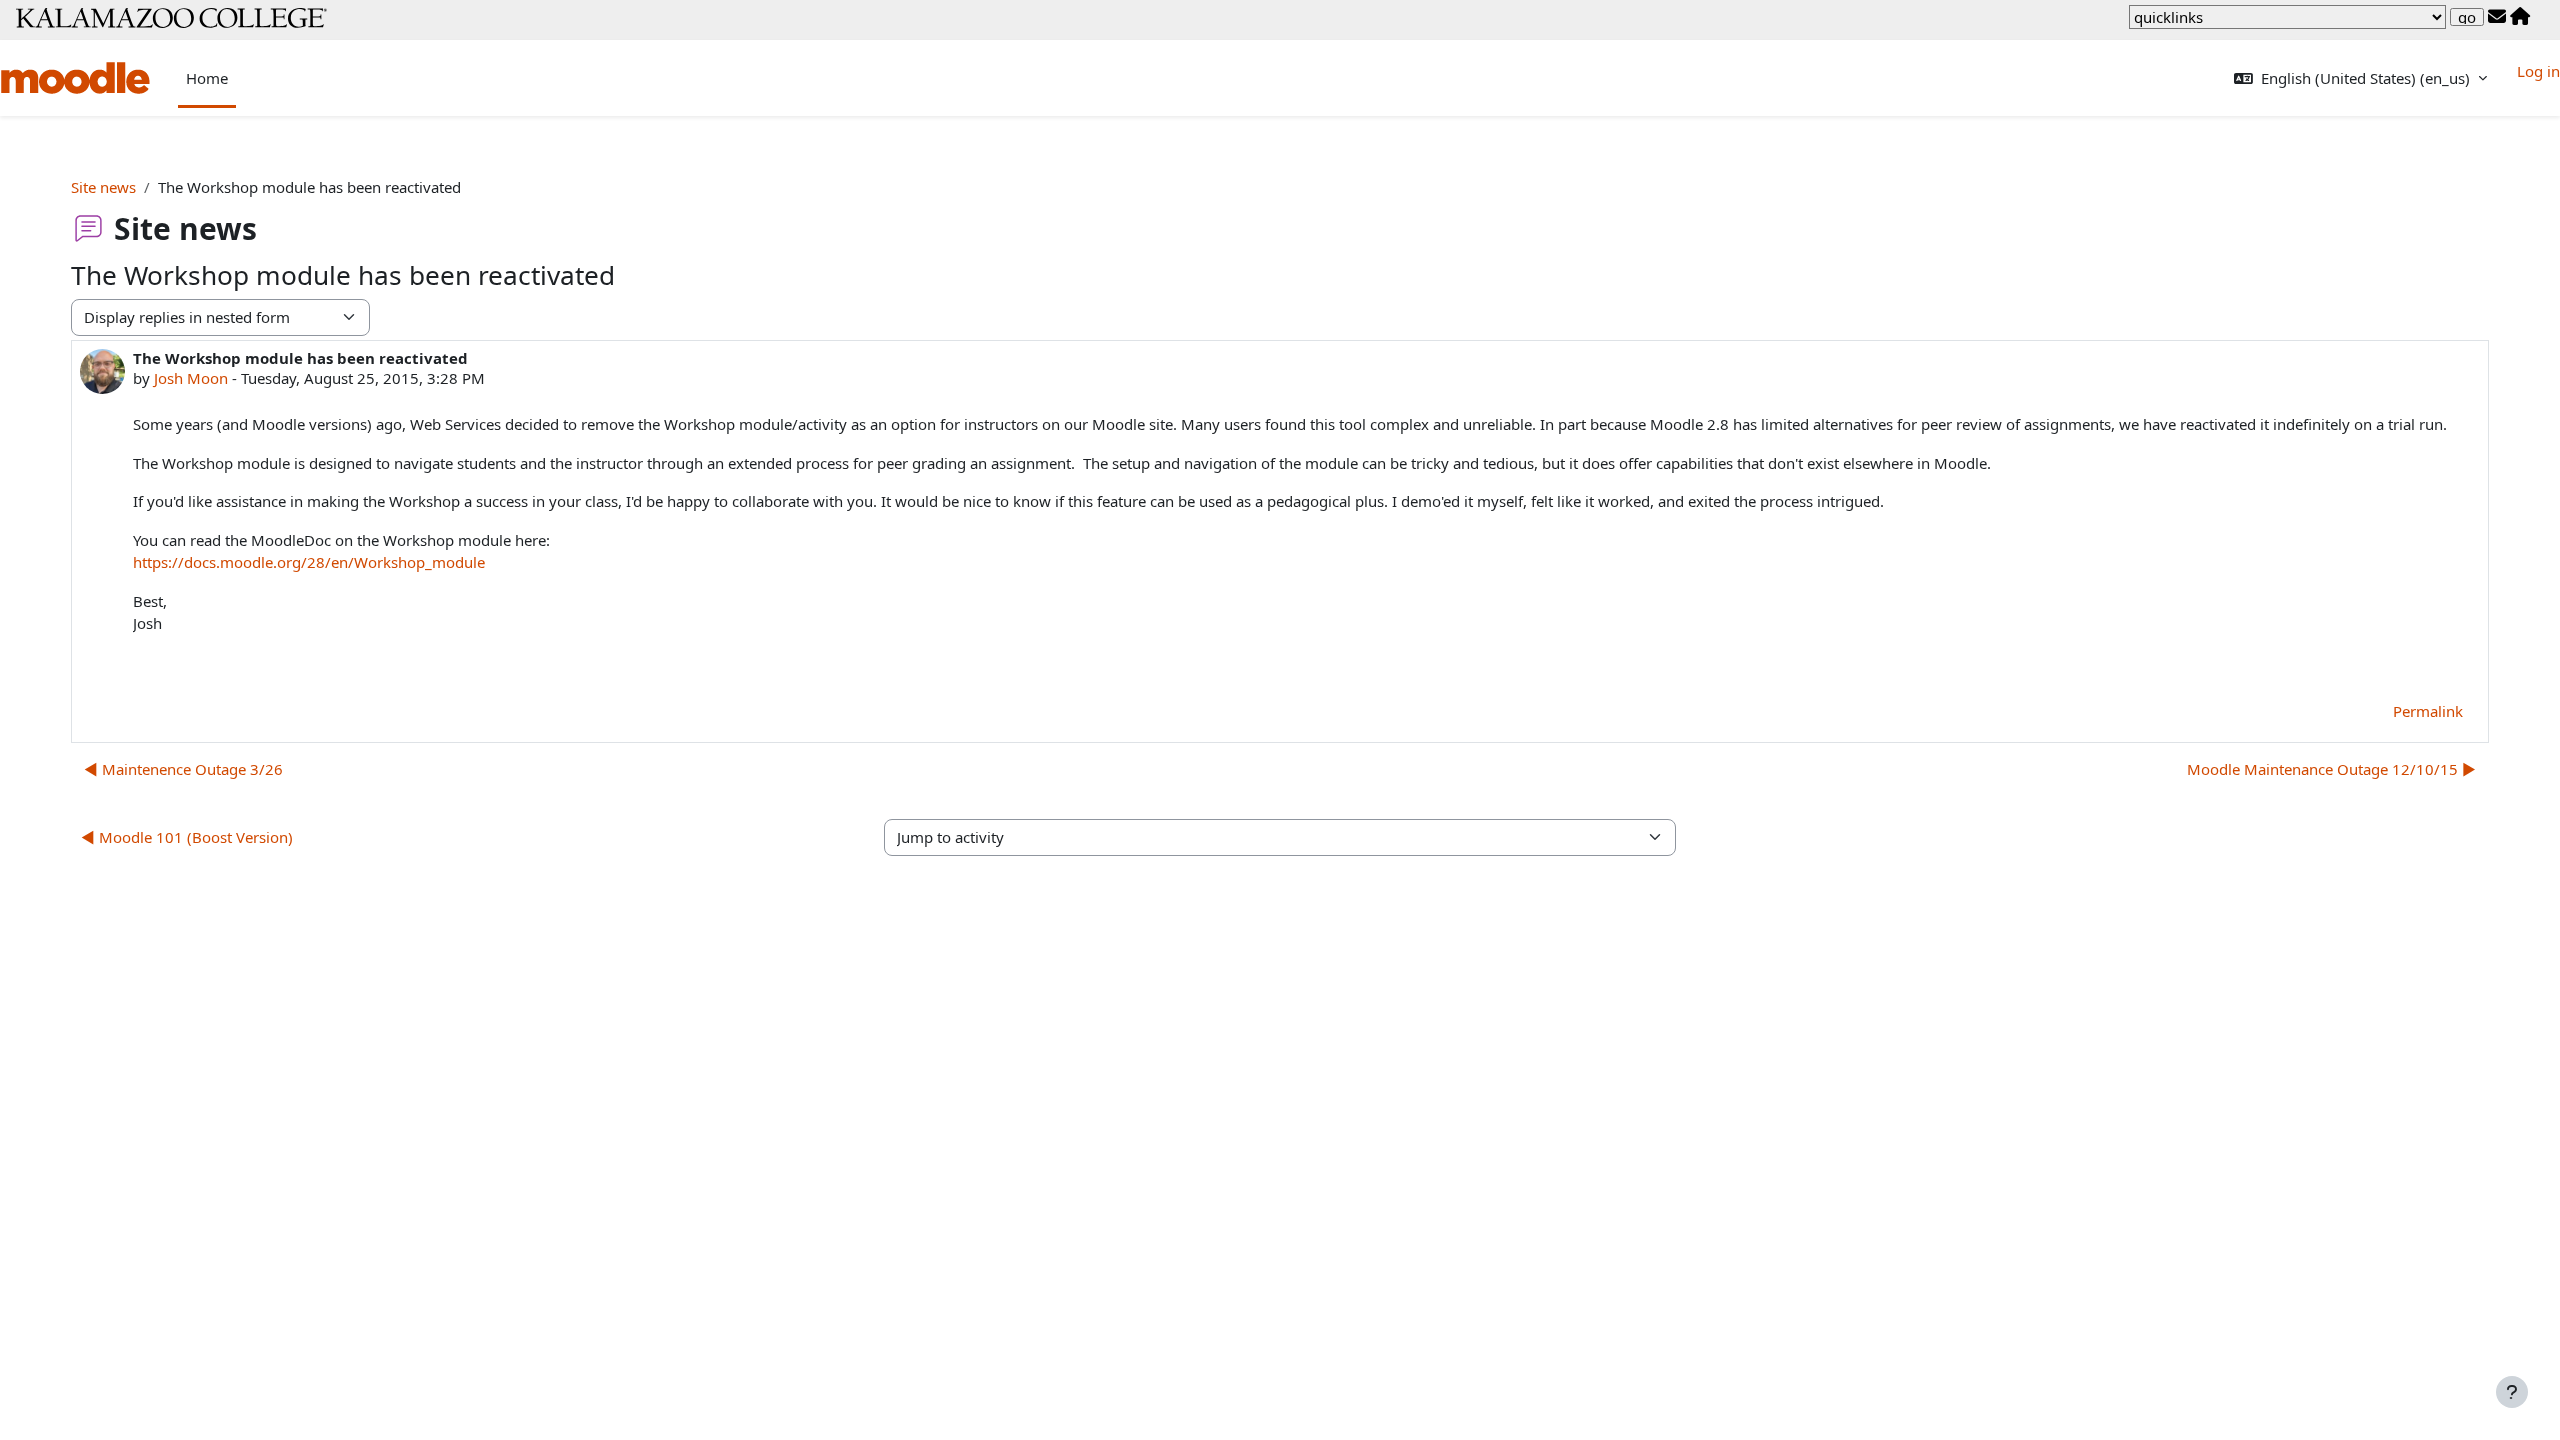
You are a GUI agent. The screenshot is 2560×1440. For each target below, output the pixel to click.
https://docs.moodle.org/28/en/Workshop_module (309, 562)
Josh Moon (191, 378)
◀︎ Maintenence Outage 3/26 (183, 769)
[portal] (2520, 17)
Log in (2538, 71)
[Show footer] (2512, 1392)
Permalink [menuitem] (2428, 711)
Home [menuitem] (207, 78)
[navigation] (2287, 17)
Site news (103, 187)
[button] (2360, 78)
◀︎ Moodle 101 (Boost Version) (187, 837)
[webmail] (2497, 17)
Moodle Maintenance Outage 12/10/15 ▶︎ (2331, 769)
